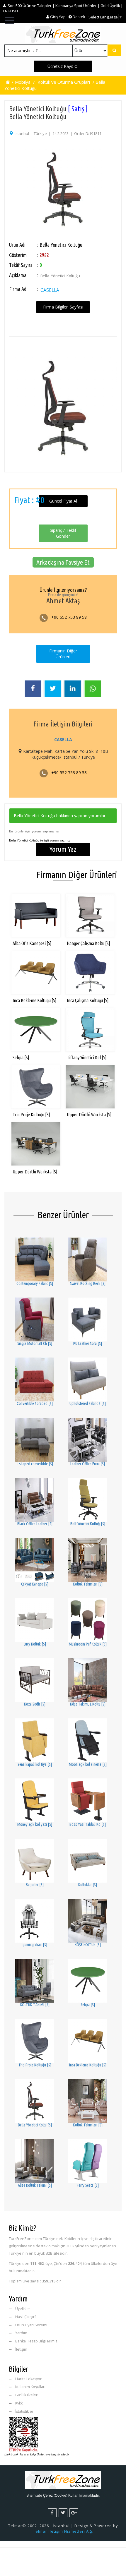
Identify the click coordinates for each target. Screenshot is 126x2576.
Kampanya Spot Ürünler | (78, 6)
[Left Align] (114, 50)
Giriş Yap (57, 17)
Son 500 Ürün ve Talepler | (31, 6)
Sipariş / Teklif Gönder (63, 533)
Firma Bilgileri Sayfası (63, 307)
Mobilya (23, 82)
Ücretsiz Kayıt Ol (63, 66)
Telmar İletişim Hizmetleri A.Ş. (63, 2531)
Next (107, 180)
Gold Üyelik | (112, 6)
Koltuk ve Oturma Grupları (64, 82)
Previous (19, 180)
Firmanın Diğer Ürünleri (63, 654)
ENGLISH (10, 11)
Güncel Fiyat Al (63, 501)
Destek (79, 17)
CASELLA (50, 290)
